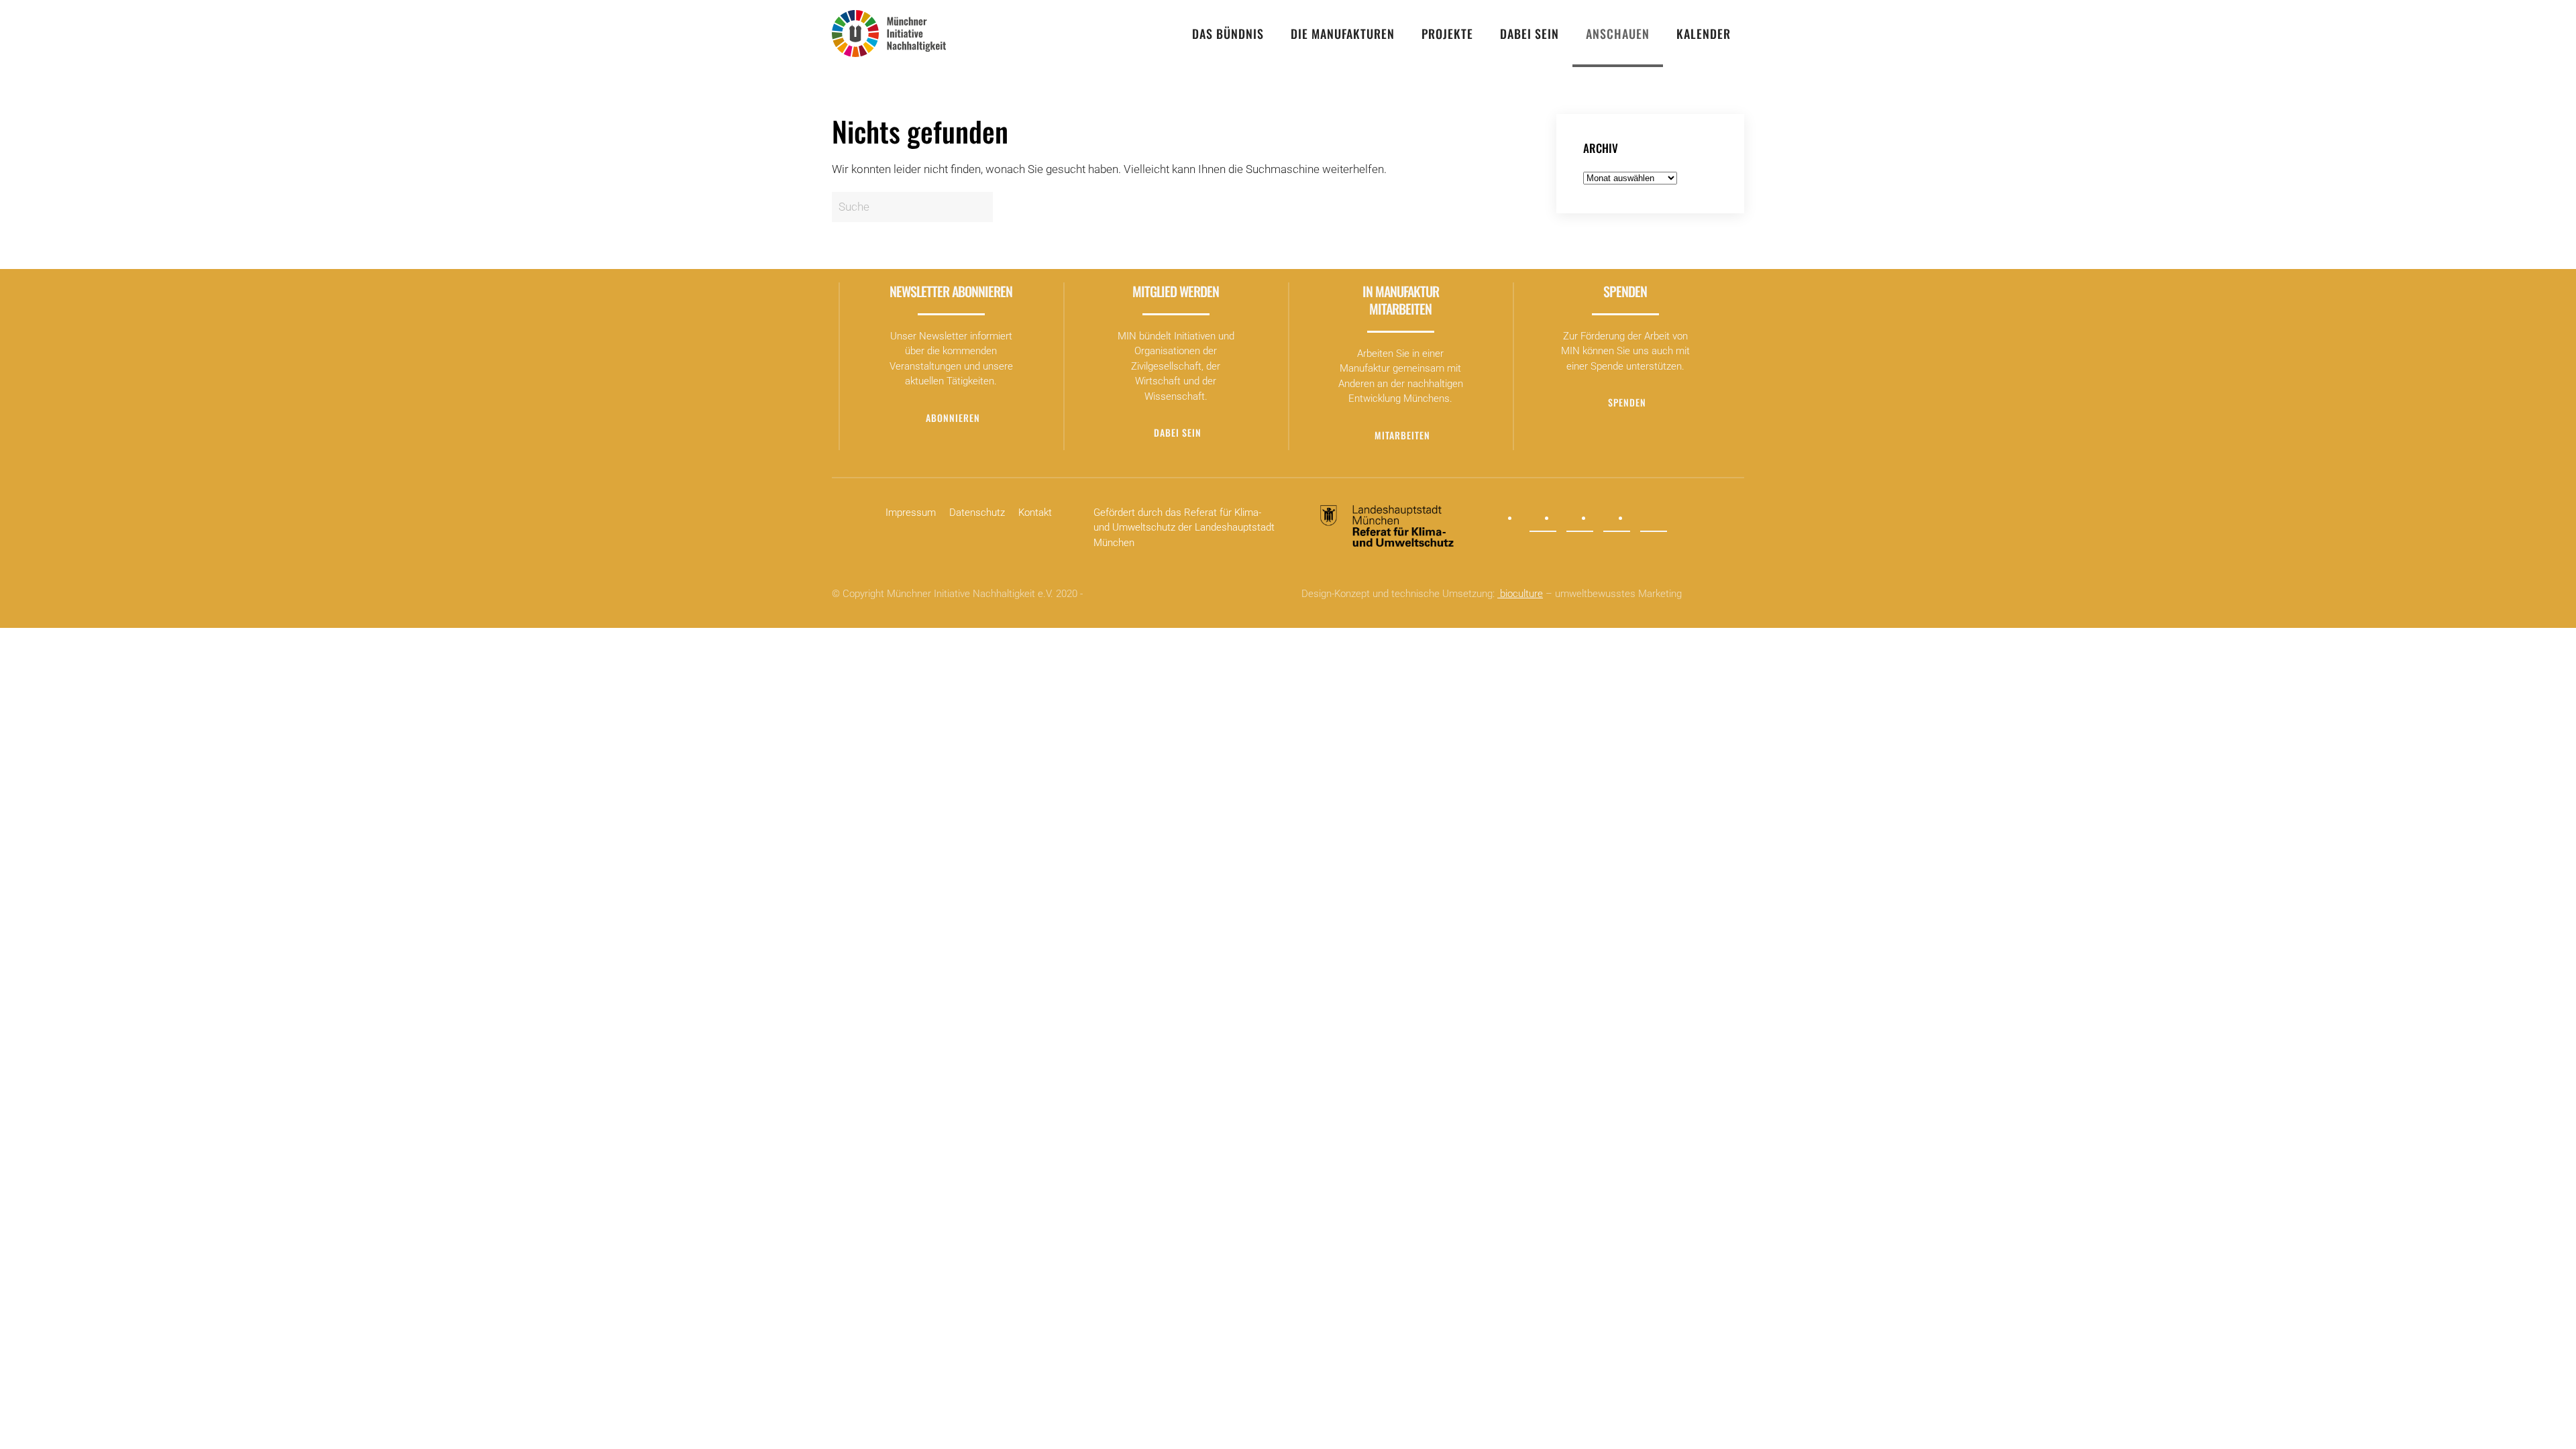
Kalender (1704, 34)
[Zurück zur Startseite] (889, 34)
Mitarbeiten (1402, 435)
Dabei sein (1529, 34)
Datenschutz (977, 513)
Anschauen (1618, 34)
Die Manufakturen (1343, 34)
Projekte (1447, 34)
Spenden (1627, 402)
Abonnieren (953, 418)
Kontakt (1035, 513)
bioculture (1520, 594)
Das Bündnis (1228, 34)
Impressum (911, 513)
